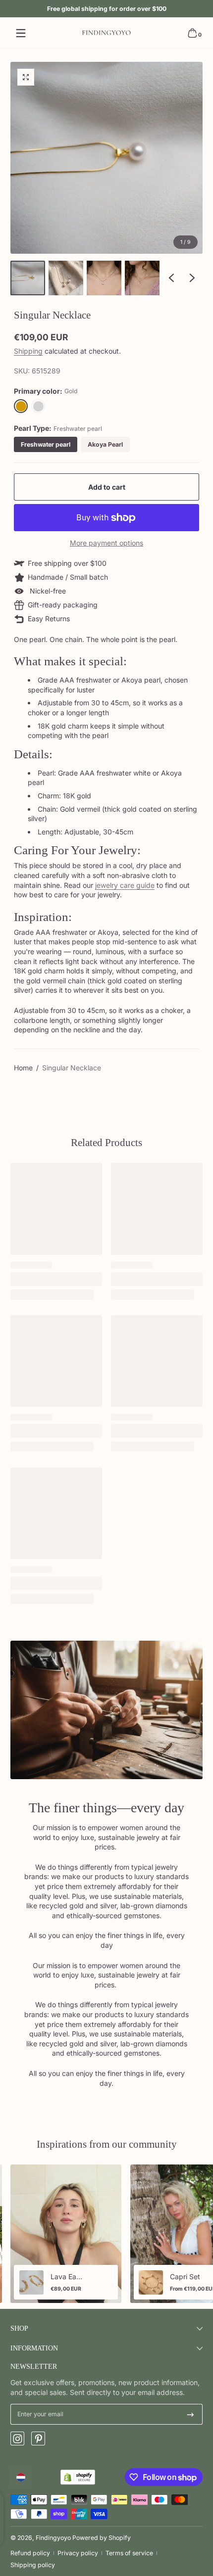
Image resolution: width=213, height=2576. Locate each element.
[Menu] (21, 33)
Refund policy (30, 2553)
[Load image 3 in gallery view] (104, 278)
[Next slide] (192, 278)
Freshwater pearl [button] (46, 444)
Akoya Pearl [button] (105, 444)
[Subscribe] (190, 2414)
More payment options (106, 543)
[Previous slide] (171, 278)
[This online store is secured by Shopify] (78, 2477)
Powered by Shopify (102, 2538)
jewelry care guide (125, 885)
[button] (192, 33)
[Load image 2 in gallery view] (66, 278)
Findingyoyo (53, 2538)
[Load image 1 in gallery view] (28, 278)
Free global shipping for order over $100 (107, 9)
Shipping (28, 351)
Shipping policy (33, 2565)
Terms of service (129, 2553)
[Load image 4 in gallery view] (142, 278)
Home (23, 1068)
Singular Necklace (72, 1068)
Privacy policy (78, 2553)
